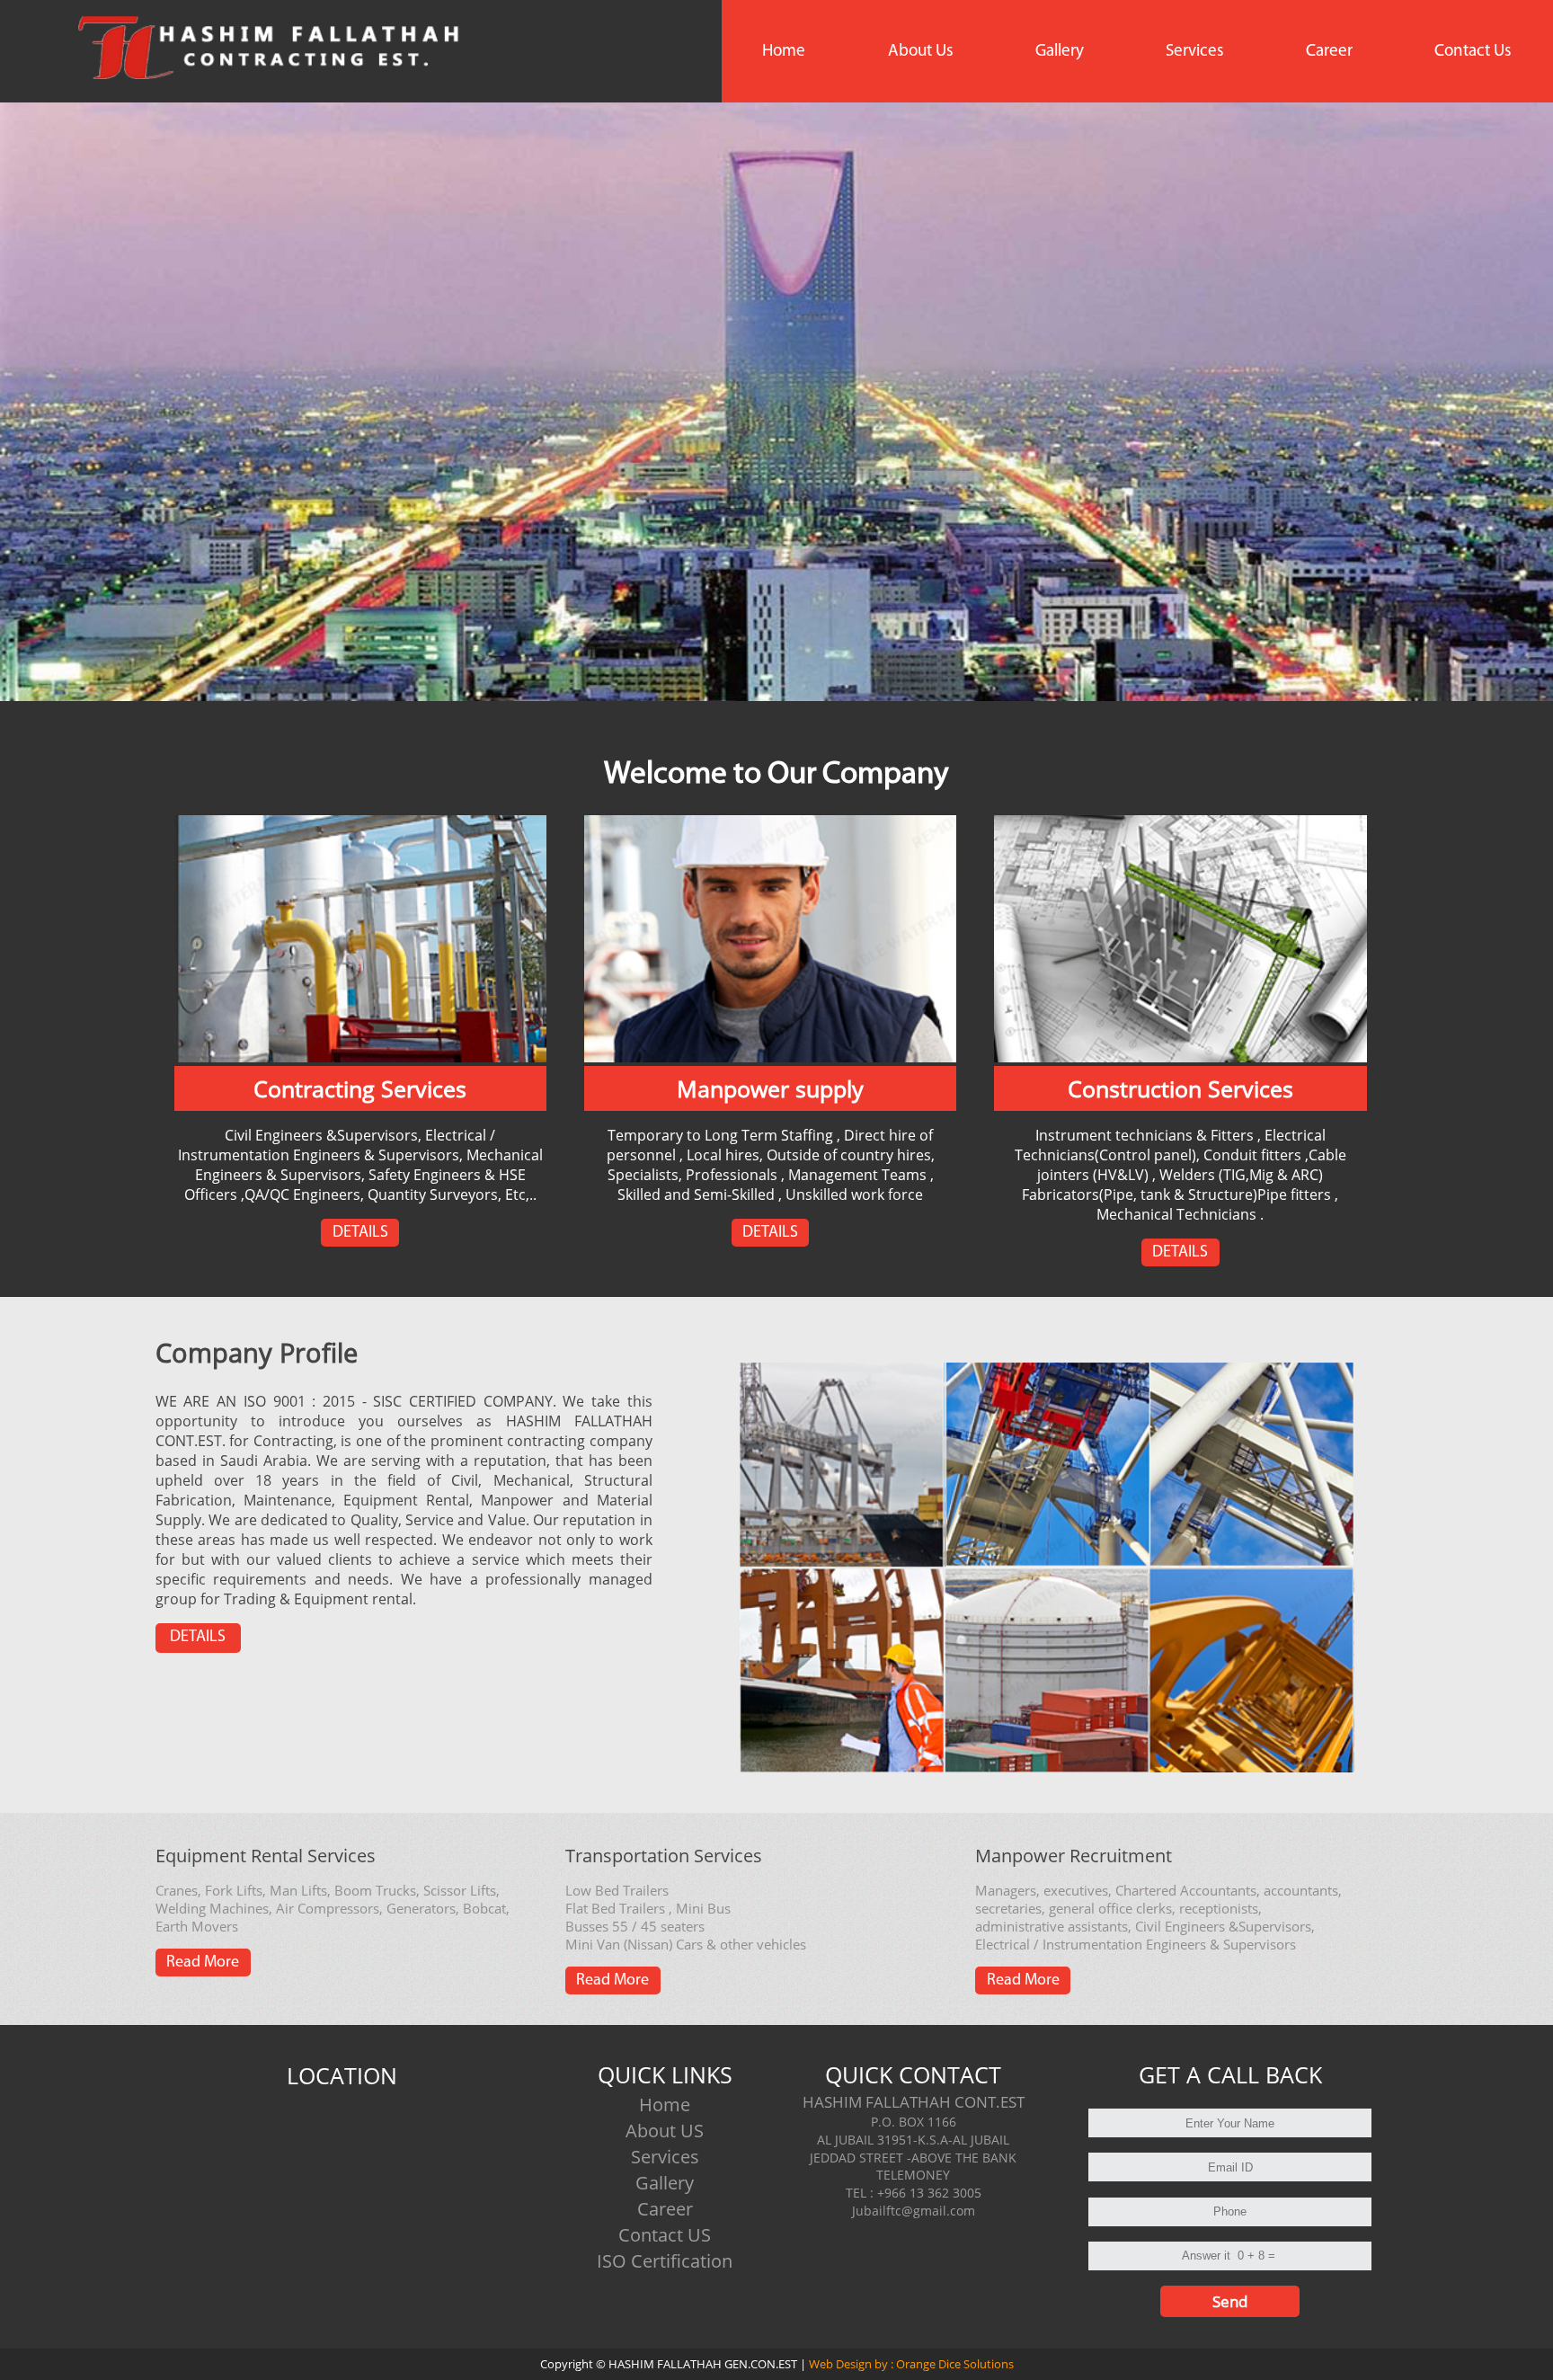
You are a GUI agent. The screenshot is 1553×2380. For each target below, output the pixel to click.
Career (1329, 52)
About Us (921, 52)
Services (1195, 52)
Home (784, 52)
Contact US (665, 2235)
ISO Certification (665, 2261)
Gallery (1060, 52)
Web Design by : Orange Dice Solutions (910, 2364)
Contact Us (1473, 52)
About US (665, 2131)
